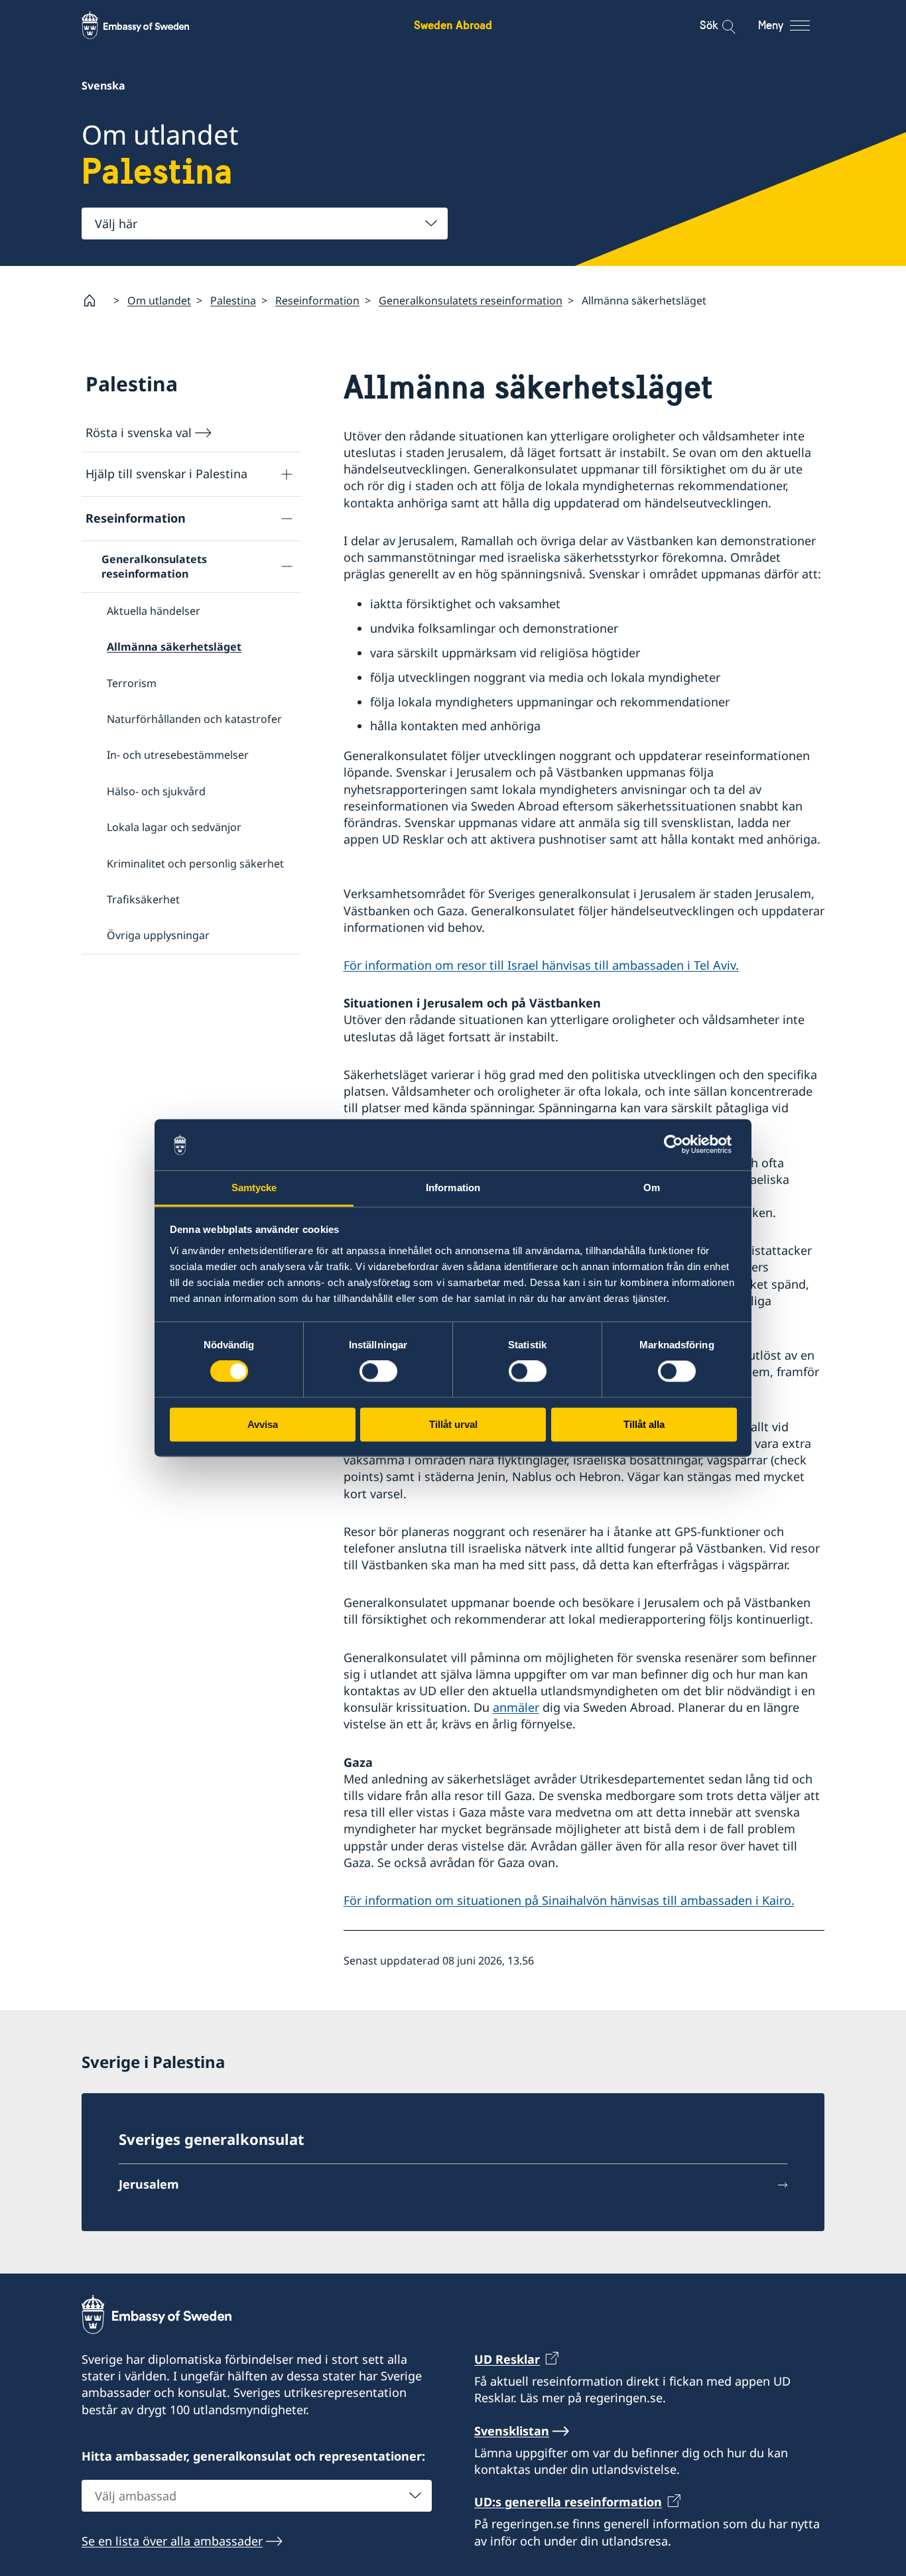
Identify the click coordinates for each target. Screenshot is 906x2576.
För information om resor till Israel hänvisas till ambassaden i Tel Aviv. (541, 965)
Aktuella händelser (154, 611)
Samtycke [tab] (254, 1188)
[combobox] (265, 224)
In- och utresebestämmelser (178, 755)
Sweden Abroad (453, 25)
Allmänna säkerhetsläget (174, 647)
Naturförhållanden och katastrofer (194, 719)
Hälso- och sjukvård (156, 791)
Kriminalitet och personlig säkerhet (195, 864)
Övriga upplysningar (158, 935)
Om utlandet (159, 300)
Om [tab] (652, 1188)
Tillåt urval (453, 1424)
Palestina (233, 300)
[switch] (378, 1372)
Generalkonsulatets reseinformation (471, 300)
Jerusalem (149, 2184)
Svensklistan (512, 2431)
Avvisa (263, 1424)
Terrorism (132, 683)
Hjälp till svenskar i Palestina (166, 474)
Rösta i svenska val (139, 432)
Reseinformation (317, 300)
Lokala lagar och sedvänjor (174, 827)
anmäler (516, 1707)
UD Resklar (507, 2359)
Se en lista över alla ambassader (172, 2541)
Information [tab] (453, 1188)
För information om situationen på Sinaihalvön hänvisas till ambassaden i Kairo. (569, 1900)
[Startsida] (95, 300)
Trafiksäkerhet (143, 899)
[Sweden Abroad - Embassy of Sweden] (148, 25)
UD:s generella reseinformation (568, 2502)
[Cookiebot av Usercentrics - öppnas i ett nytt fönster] (679, 1145)
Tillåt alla (644, 1424)
